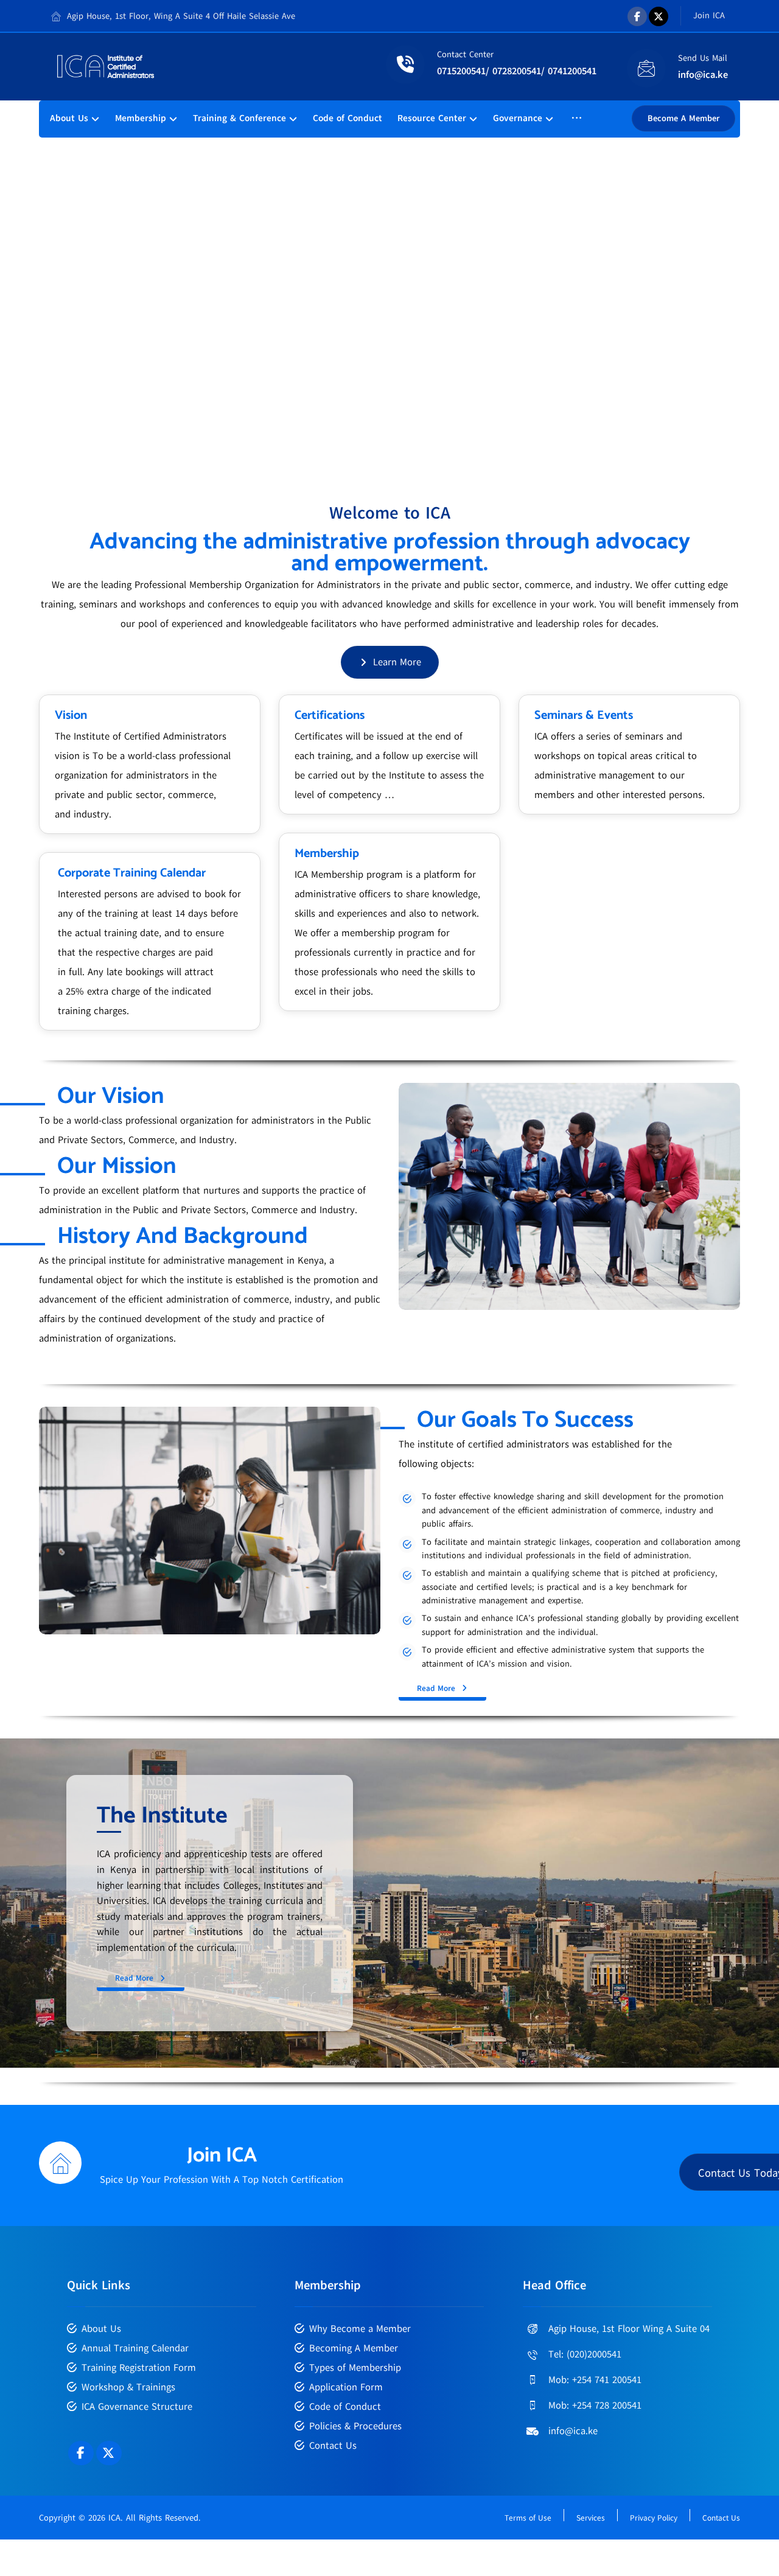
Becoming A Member (354, 2348)
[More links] (577, 118)
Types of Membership (355, 2368)
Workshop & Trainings (128, 2387)
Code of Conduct (345, 2407)
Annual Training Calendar (135, 2348)
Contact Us (333, 2446)
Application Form (346, 2387)
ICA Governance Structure (137, 2407)
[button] (637, 16)
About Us (101, 2329)
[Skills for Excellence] (106, 66)
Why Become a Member (360, 2329)
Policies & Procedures (355, 2426)
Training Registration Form (139, 2368)
